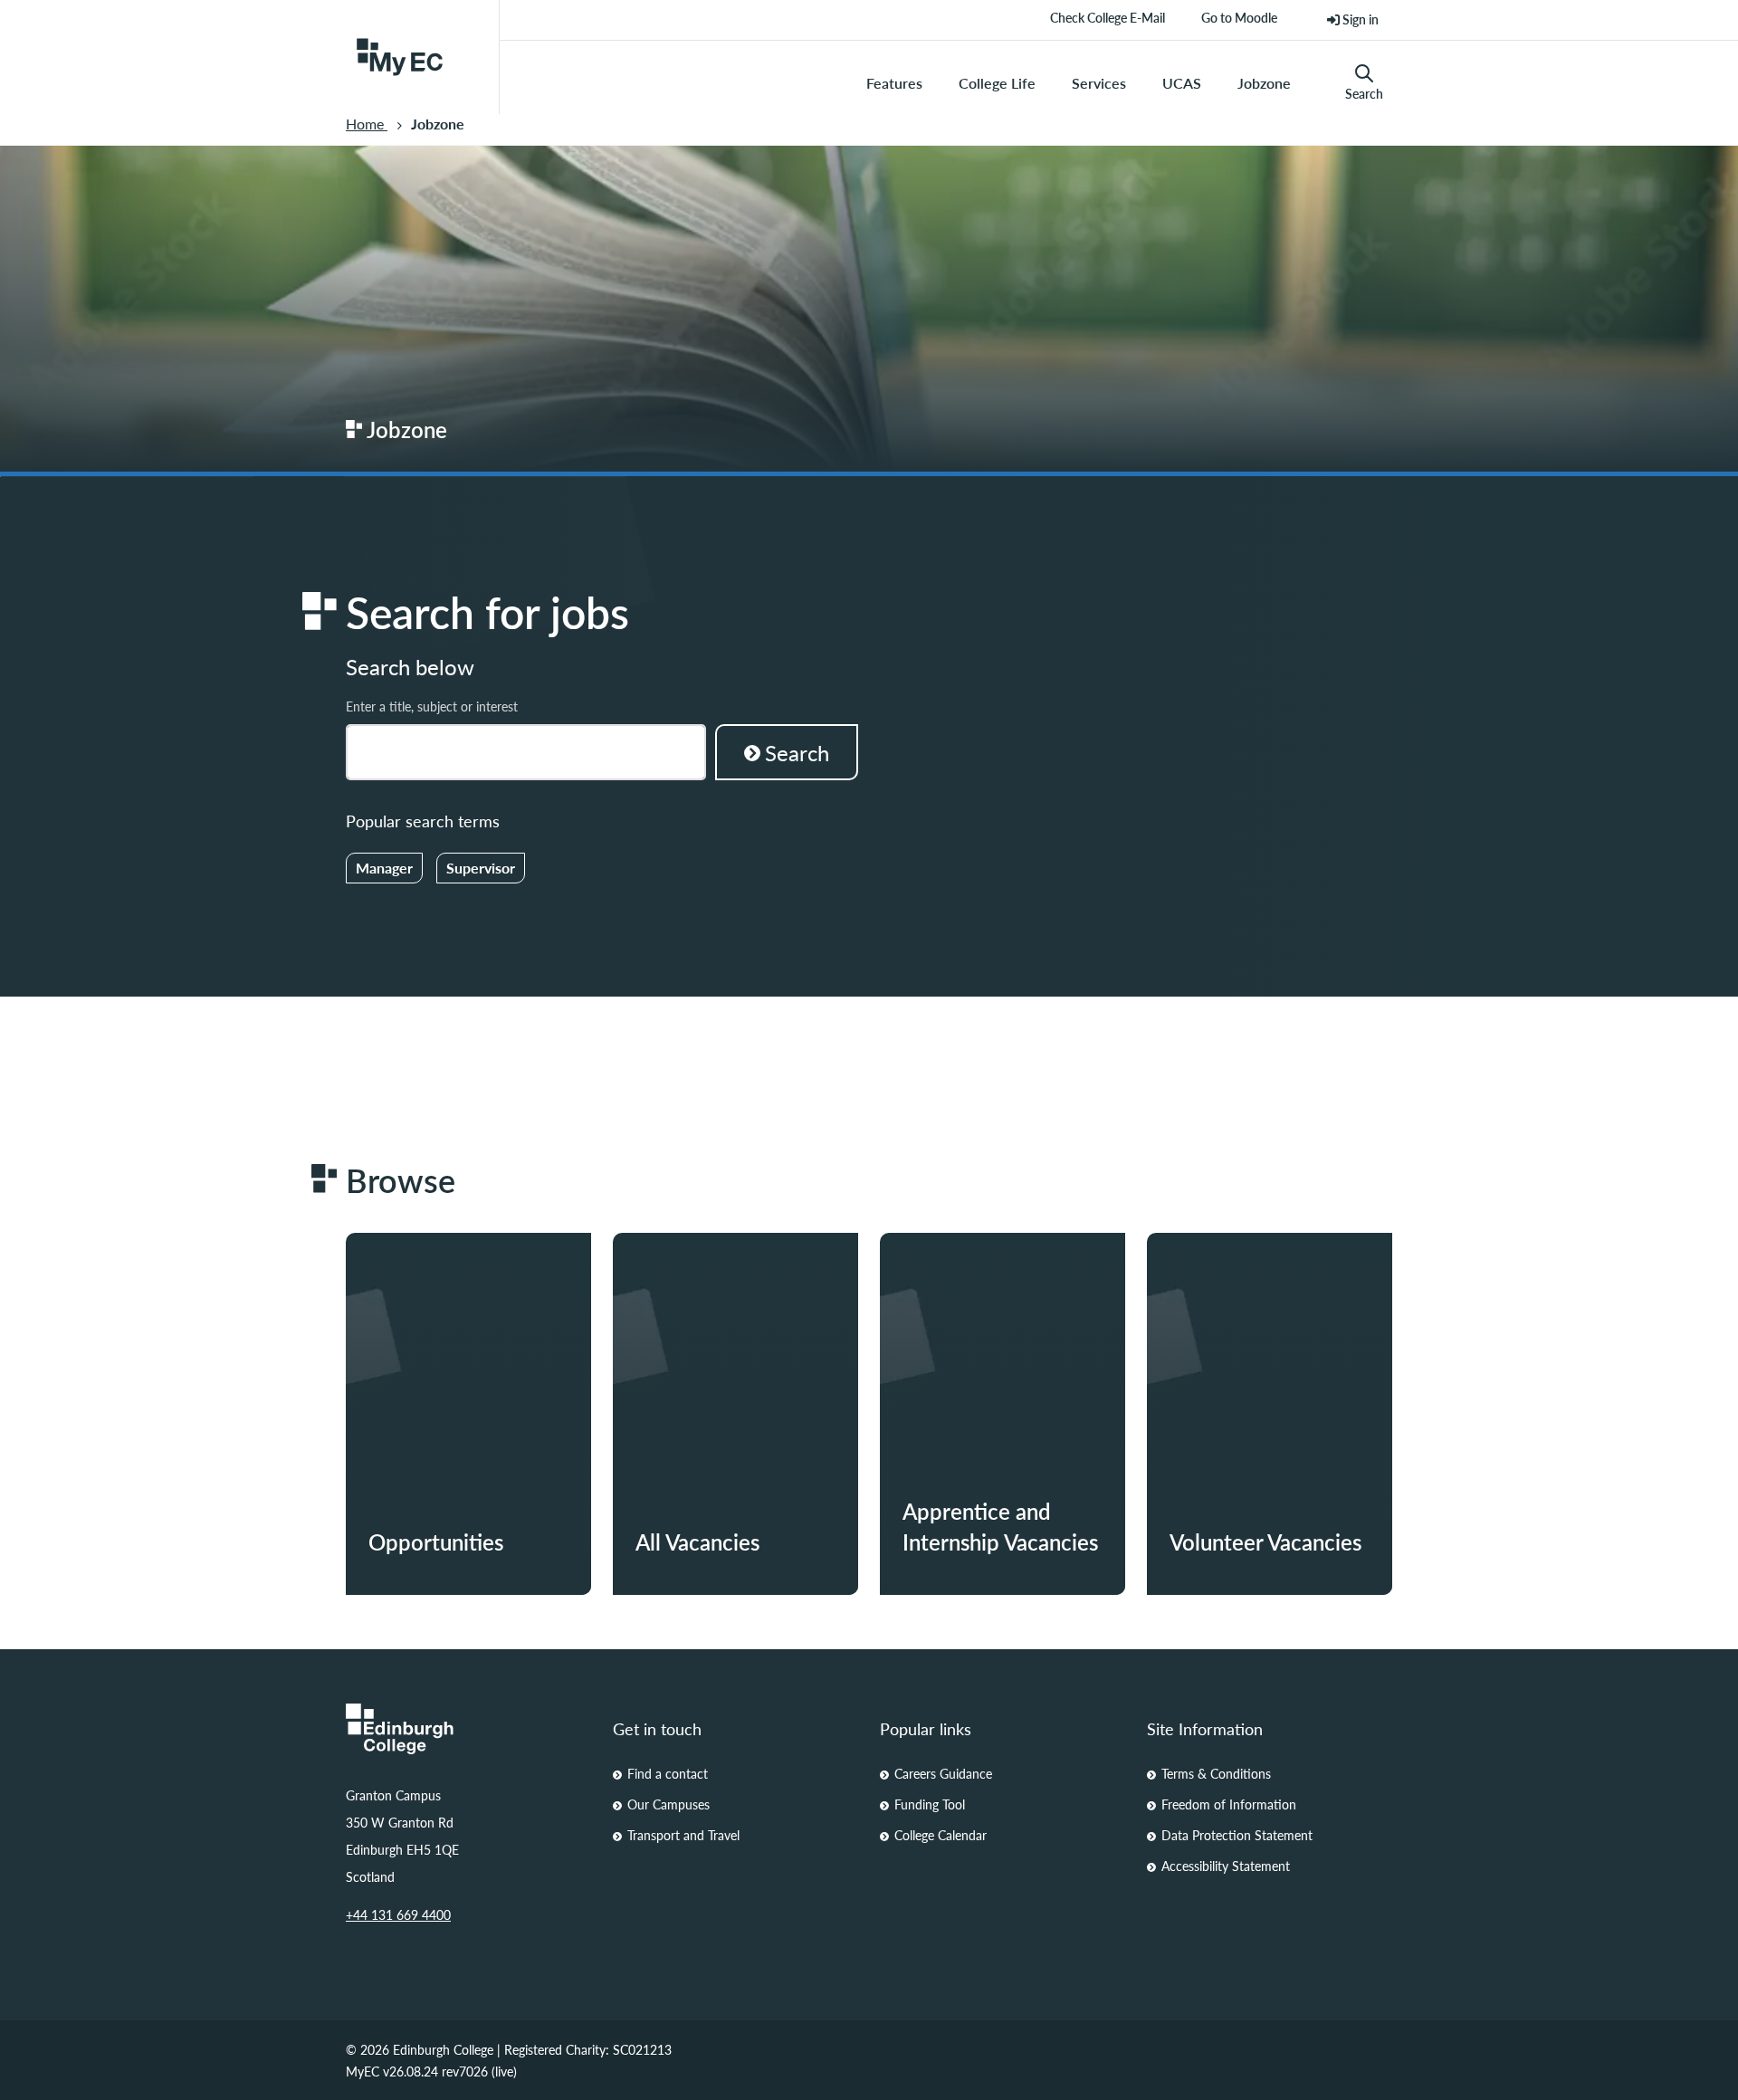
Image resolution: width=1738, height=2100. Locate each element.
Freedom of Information (1229, 1804)
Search (1364, 93)
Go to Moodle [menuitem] (1239, 24)
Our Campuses (668, 1804)
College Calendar (941, 1835)
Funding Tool (930, 1804)
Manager (384, 868)
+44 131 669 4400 (398, 1914)
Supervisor (481, 868)
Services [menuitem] (1099, 83)
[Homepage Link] (468, 1729)
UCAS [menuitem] (1182, 83)
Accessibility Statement (1226, 1866)
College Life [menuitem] (997, 83)
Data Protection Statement (1237, 1835)
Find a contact (668, 1773)
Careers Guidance (943, 1773)
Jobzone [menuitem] (1264, 83)
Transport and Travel (683, 1835)
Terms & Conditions (1216, 1773)
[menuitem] (1353, 20)
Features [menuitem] (894, 83)
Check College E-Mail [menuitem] (1108, 24)
